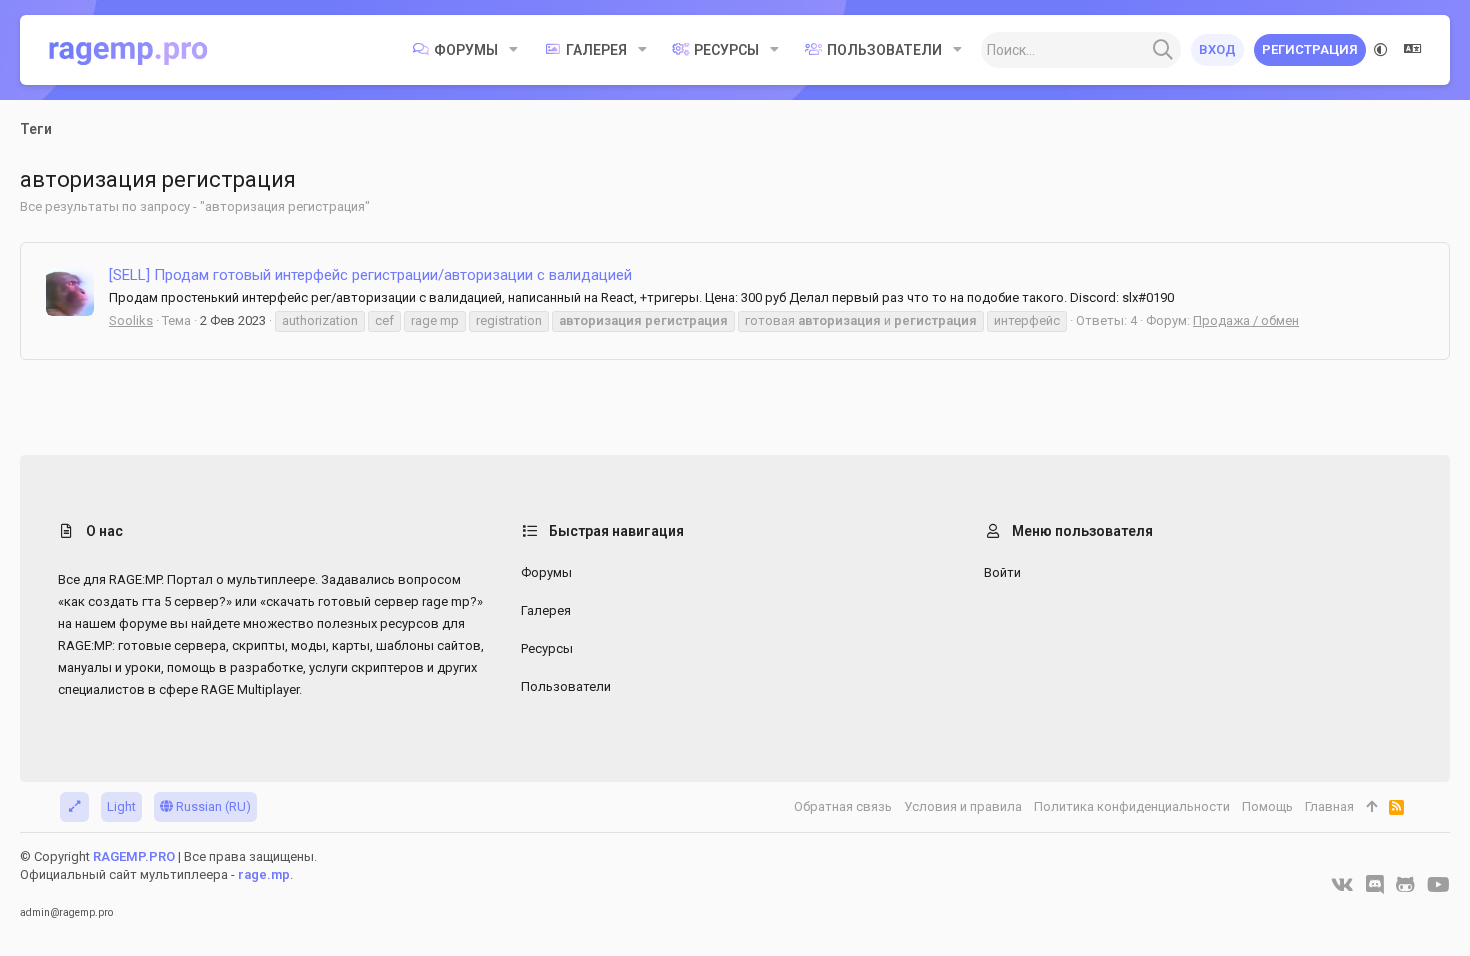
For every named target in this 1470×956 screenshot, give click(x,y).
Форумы (546, 572)
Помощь (1267, 806)
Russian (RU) (212, 806)
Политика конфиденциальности (1132, 806)
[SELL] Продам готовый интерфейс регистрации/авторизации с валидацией (370, 275)
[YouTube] (1438, 885)
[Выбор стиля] (1381, 50)
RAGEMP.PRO (134, 856)
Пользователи (566, 686)
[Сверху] (1371, 807)
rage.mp (264, 874)
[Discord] (1375, 885)
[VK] (1342, 885)
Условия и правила (963, 806)
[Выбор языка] (1413, 50)
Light (121, 806)
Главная (1329, 806)
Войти (1002, 572)
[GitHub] (1405, 885)
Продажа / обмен (1246, 320)
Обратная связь (843, 806)
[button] (513, 50)
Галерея (546, 610)
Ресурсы (547, 648)
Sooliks (131, 320)
